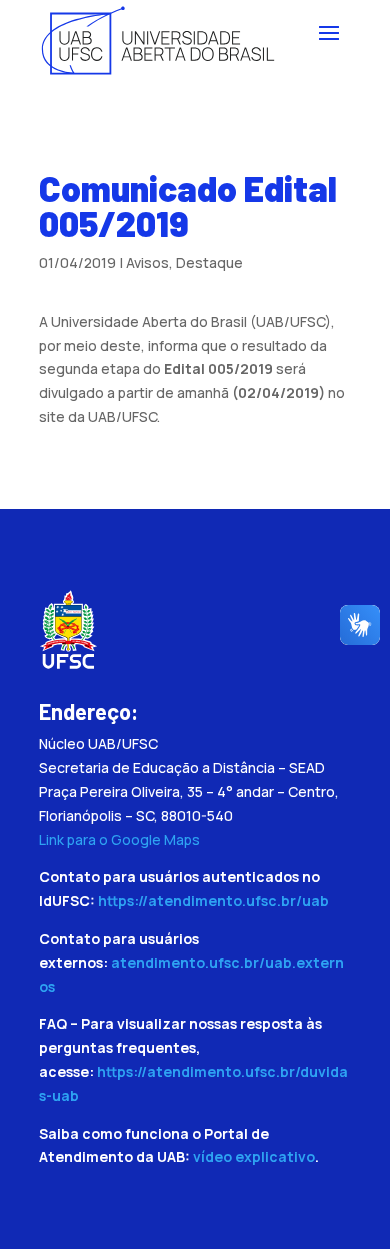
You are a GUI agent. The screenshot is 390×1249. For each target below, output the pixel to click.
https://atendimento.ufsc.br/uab (213, 900)
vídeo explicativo (254, 1156)
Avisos (147, 262)
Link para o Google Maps (119, 839)
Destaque (209, 262)
